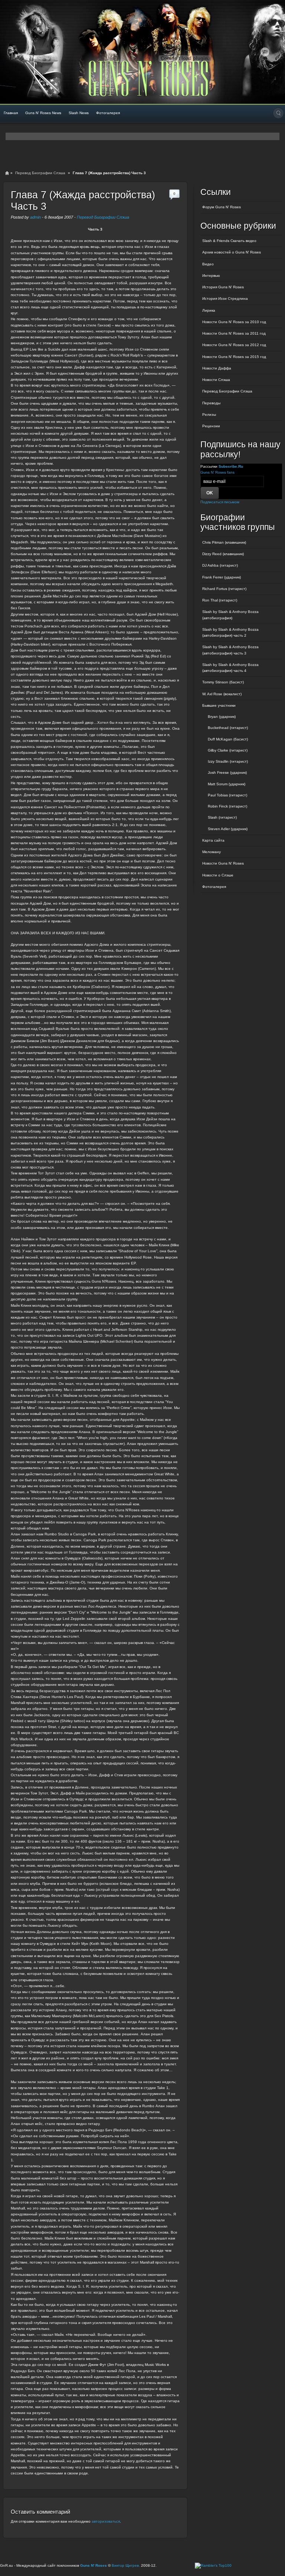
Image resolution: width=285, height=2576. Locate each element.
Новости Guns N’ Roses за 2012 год (234, 345)
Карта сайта (213, 840)
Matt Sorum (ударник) (227, 784)
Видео (208, 264)
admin (35, 217)
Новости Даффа (217, 368)
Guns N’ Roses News (43, 113)
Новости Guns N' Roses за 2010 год (234, 322)
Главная (11, 113)
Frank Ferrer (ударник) (222, 577)
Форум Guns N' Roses (222, 207)
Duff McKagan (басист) (228, 739)
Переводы (211, 403)
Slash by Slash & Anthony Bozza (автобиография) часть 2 (230, 632)
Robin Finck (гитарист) (227, 806)
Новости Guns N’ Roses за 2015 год (234, 357)
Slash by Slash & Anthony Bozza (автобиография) (230, 615)
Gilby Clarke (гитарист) (228, 750)
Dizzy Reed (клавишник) (223, 554)
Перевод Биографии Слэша (40, 173)
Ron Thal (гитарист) (220, 600)
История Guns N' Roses (223, 287)
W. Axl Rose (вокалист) (222, 694)
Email (265, 52)
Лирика (209, 310)
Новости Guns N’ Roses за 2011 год (234, 333)
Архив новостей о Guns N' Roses (232, 252)
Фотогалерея (108, 113)
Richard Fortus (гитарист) (224, 589)
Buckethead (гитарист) (228, 728)
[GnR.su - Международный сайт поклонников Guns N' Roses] (21, 52)
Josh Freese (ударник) (227, 773)
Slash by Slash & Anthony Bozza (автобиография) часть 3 (230, 650)
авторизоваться (106, 2521)
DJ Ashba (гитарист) (220, 565)
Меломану (212, 852)
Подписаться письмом (220, 502)
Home (7, 173)
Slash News (79, 113)
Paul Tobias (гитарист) (227, 795)
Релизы (209, 415)
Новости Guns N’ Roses (223, 863)
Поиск (278, 113)
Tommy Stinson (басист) (223, 682)
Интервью (211, 276)
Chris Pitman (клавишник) (224, 542)
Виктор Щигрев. (126, 2565)
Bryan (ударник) (222, 717)
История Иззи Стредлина (225, 299)
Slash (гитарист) (222, 817)
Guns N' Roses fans (217, 472)
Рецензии (211, 426)
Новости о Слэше (218, 875)
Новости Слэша (216, 380)
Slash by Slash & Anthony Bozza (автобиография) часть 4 (230, 668)
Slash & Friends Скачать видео (229, 241)
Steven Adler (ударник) (228, 829)
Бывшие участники (219, 705)
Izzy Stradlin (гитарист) (228, 761)
